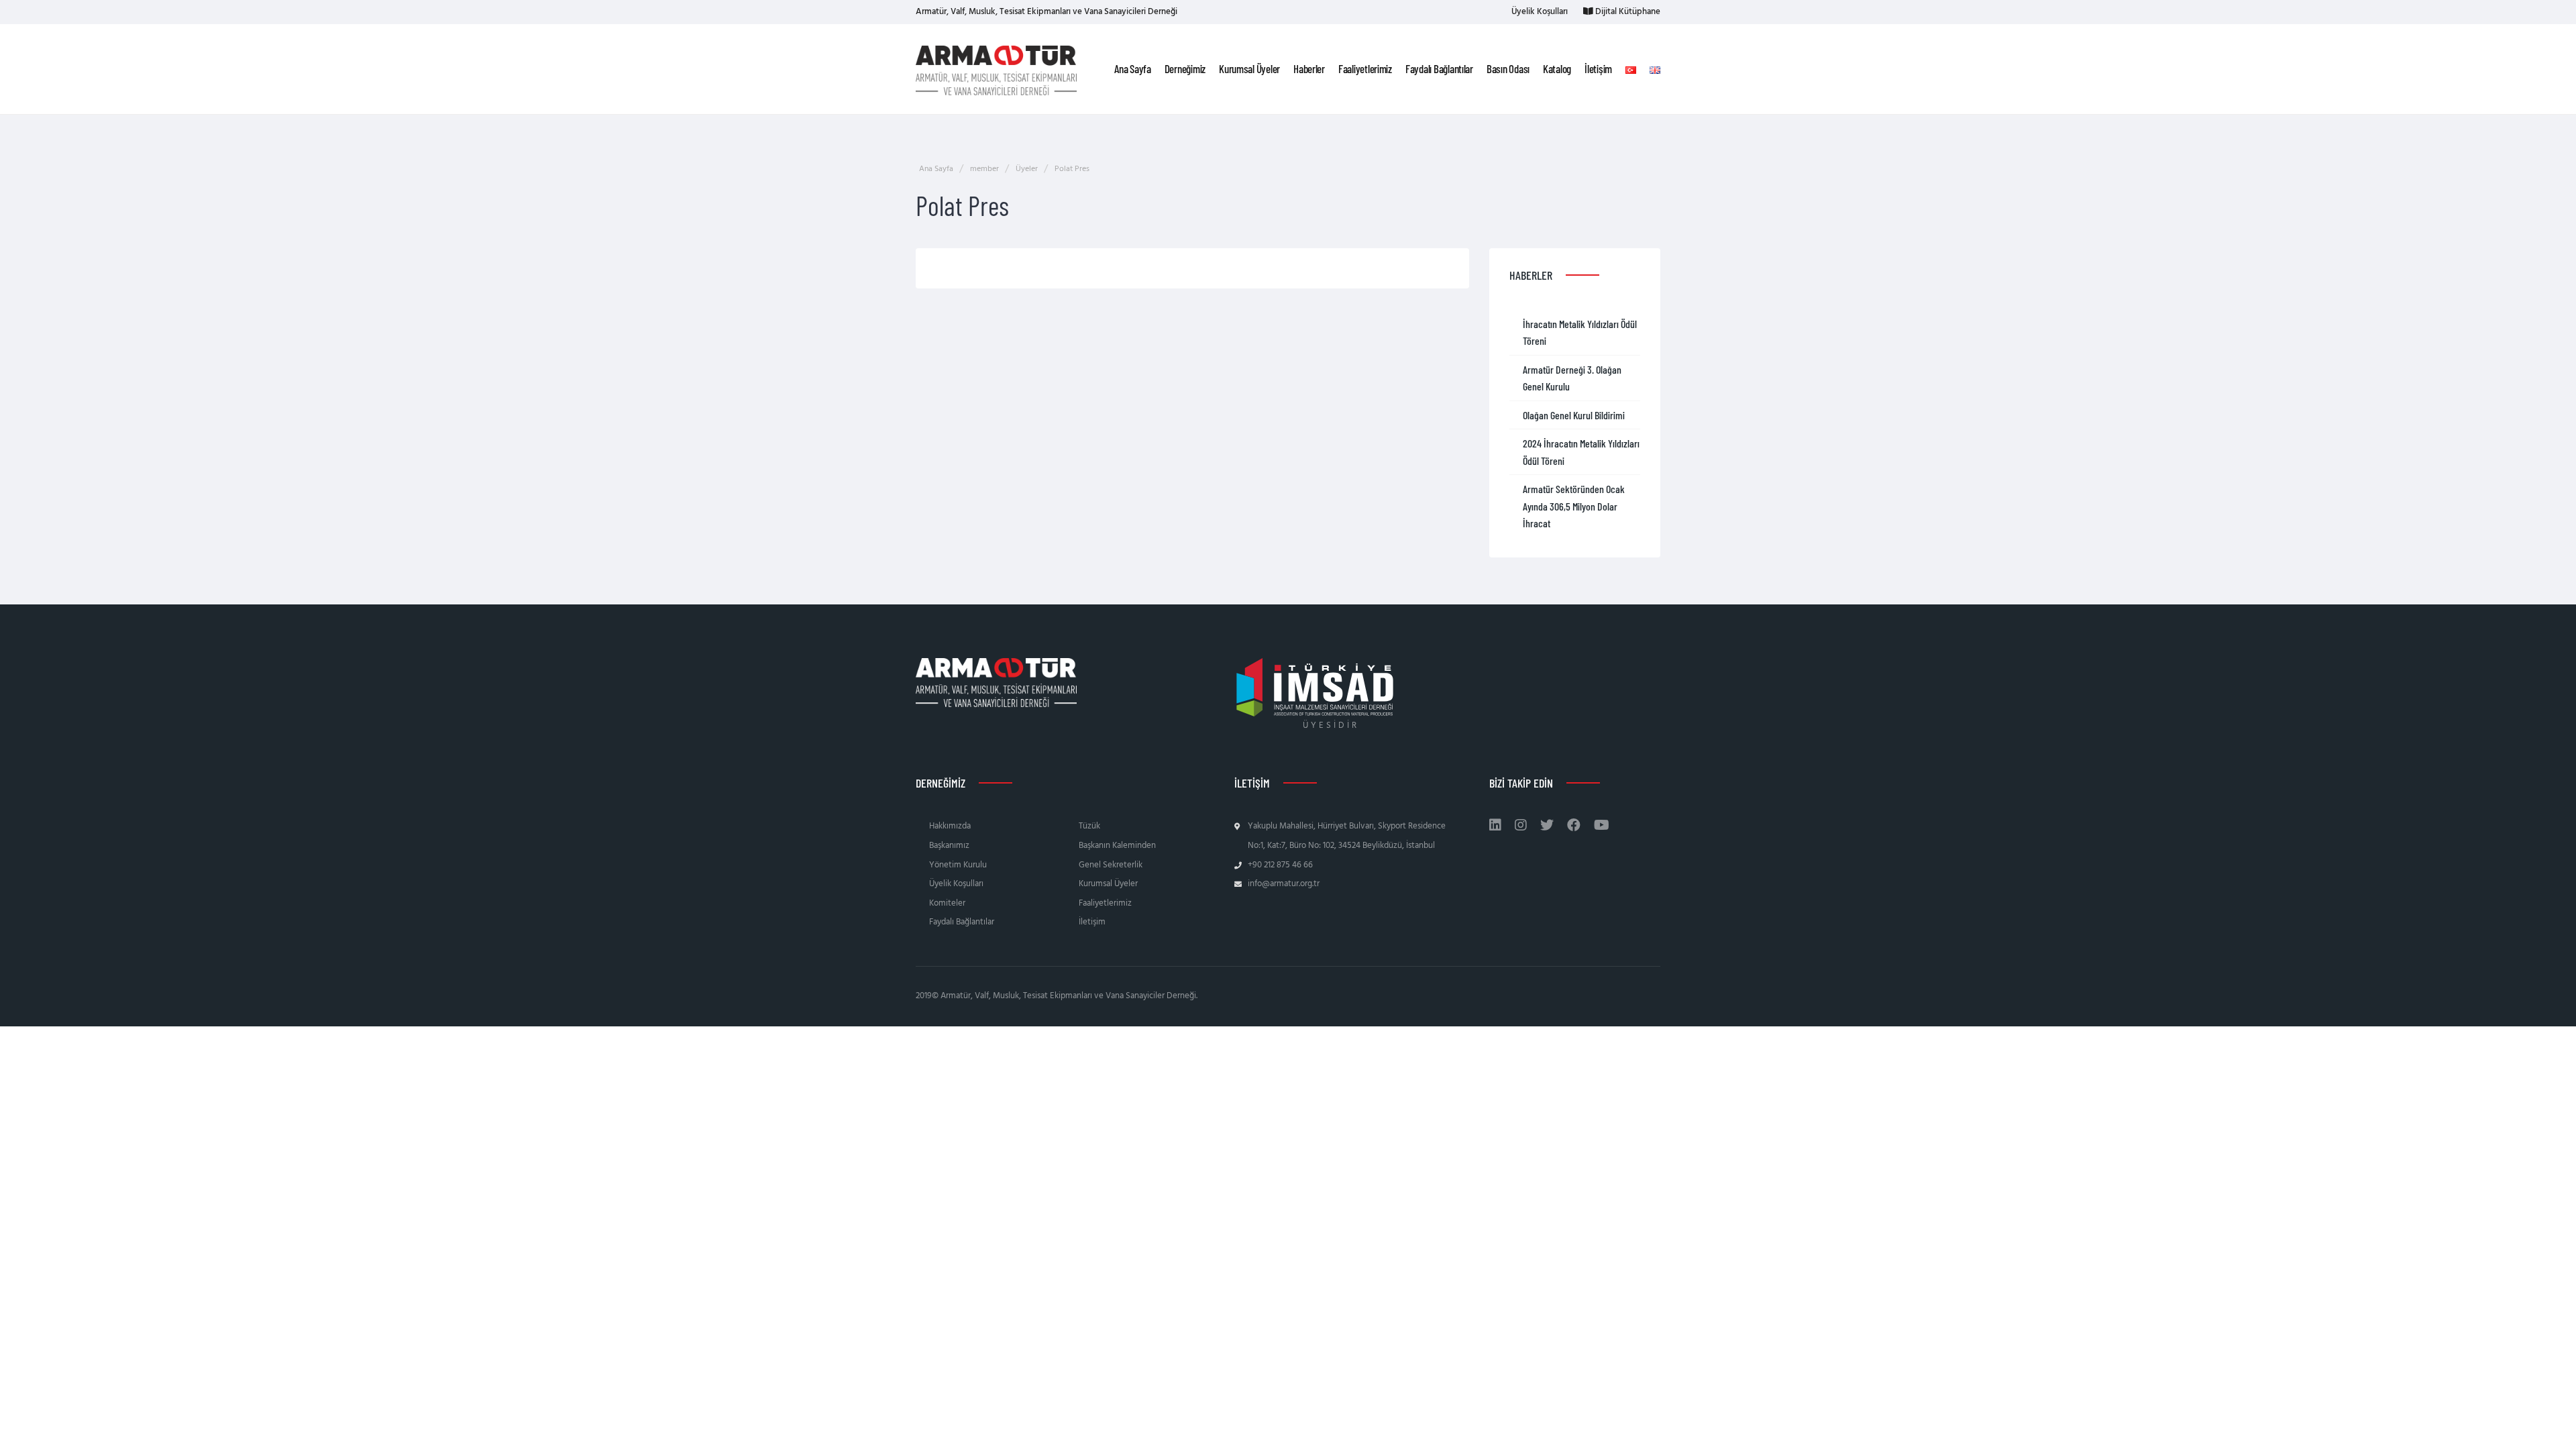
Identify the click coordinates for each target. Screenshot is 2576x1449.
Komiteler (947, 903)
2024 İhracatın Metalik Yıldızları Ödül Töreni (1581, 452)
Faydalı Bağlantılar (962, 922)
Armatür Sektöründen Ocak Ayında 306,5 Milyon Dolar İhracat (1574, 506)
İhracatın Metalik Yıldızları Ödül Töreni (1580, 332)
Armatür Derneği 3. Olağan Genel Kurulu (1572, 378)
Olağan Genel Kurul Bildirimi (1574, 415)
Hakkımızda (950, 826)
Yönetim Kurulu (958, 865)
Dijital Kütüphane (1627, 12)
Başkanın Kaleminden (1117, 846)
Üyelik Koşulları (1539, 12)
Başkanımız (949, 846)
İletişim (1092, 922)
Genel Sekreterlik (1111, 865)
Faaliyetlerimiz (1105, 903)
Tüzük (1089, 826)
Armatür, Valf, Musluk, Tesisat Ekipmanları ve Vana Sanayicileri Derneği (1046, 12)
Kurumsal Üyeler (1108, 884)
